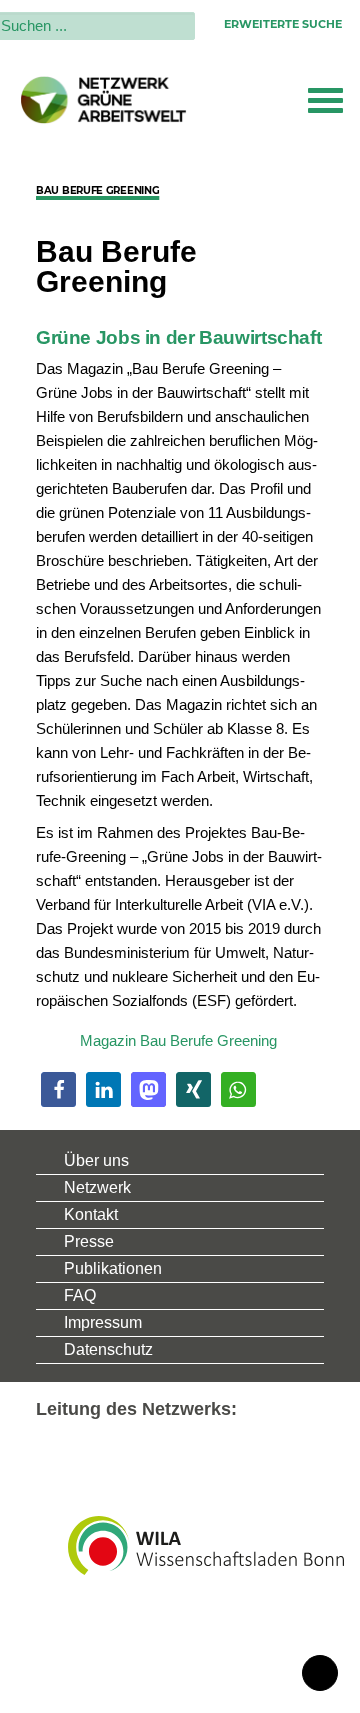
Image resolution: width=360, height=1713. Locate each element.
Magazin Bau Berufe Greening (178, 1040)
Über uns (96, 1160)
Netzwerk (97, 1187)
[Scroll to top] (320, 1671)
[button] (325, 100)
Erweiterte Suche (283, 24)
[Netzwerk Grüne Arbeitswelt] (104, 100)
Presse (89, 1241)
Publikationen (113, 1268)
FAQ (80, 1295)
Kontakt (91, 1214)
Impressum (103, 1322)
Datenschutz (108, 1349)
